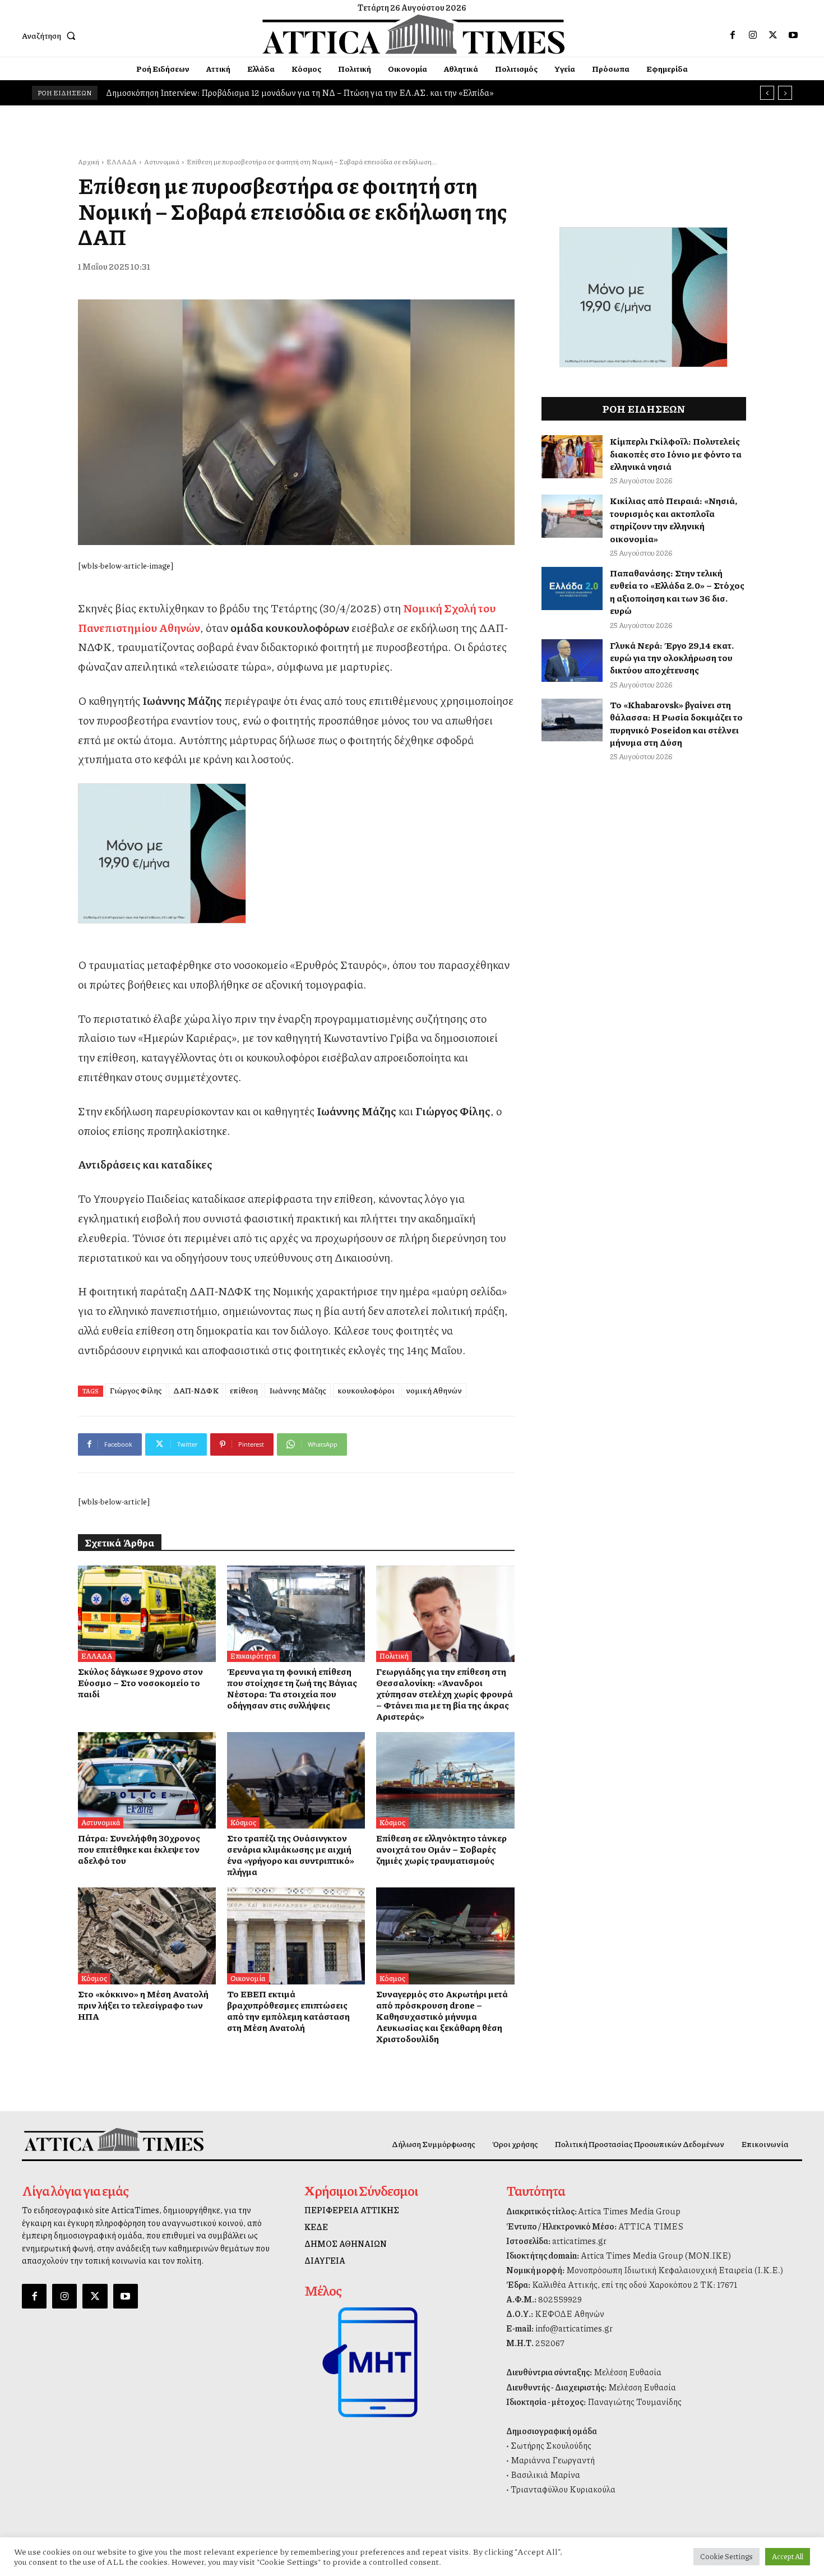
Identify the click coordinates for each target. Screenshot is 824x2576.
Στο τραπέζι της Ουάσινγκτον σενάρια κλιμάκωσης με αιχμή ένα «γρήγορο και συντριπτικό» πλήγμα (291, 1855)
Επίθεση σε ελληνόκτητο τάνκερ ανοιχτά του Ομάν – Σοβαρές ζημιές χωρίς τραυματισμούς (441, 1849)
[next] (785, 93)
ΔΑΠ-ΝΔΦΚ (196, 1390)
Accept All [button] (788, 2556)
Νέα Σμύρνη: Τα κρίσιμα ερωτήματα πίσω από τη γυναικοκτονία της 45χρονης (253, 93)
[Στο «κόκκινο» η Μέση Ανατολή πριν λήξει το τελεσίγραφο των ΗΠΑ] (147, 1936)
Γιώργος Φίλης (136, 1390)
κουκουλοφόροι (366, 1390)
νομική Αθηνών (434, 1390)
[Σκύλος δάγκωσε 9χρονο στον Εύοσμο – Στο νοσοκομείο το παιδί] (147, 1614)
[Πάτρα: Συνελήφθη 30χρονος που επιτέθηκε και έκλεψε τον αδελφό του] (147, 1780)
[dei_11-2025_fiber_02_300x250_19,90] (296, 853)
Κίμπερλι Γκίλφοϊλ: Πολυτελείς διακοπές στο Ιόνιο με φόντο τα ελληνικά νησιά (676, 454)
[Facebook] (733, 35)
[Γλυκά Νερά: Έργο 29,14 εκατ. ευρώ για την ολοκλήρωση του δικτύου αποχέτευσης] (572, 661)
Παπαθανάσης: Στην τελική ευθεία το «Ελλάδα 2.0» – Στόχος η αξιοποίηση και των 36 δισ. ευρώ (677, 592)
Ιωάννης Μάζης (298, 1390)
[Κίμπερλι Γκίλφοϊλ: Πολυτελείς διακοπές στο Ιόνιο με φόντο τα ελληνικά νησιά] (572, 457)
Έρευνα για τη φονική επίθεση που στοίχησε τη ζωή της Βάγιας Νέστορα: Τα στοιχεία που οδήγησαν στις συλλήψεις (292, 1688)
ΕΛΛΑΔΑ (122, 162)
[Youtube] (793, 35)
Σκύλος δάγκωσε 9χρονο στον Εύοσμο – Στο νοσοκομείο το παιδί (140, 1682)
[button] (51, 35)
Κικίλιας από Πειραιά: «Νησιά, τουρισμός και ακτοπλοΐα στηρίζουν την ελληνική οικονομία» (673, 519)
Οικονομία (248, 1978)
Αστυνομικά (162, 162)
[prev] (767, 93)
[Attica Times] (114, 2139)
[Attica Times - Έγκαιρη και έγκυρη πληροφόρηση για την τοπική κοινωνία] (414, 34)
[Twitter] (773, 35)
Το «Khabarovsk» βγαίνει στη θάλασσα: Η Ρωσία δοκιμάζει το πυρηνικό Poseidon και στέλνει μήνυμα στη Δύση (676, 723)
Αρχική (89, 162)
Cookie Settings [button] (726, 2556)
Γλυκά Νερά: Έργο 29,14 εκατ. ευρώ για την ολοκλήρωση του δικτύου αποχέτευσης (672, 658)
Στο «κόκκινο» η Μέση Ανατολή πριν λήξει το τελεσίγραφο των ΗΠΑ (143, 2005)
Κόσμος (243, 1822)
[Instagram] (753, 35)
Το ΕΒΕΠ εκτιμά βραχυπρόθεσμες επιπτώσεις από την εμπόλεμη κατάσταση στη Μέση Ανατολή (288, 2011)
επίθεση (244, 1390)
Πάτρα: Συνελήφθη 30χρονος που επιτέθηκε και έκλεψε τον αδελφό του (139, 1849)
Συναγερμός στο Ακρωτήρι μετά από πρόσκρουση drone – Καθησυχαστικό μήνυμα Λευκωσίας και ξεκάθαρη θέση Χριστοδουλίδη (442, 2016)
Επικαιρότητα (253, 1656)
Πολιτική (394, 1656)
